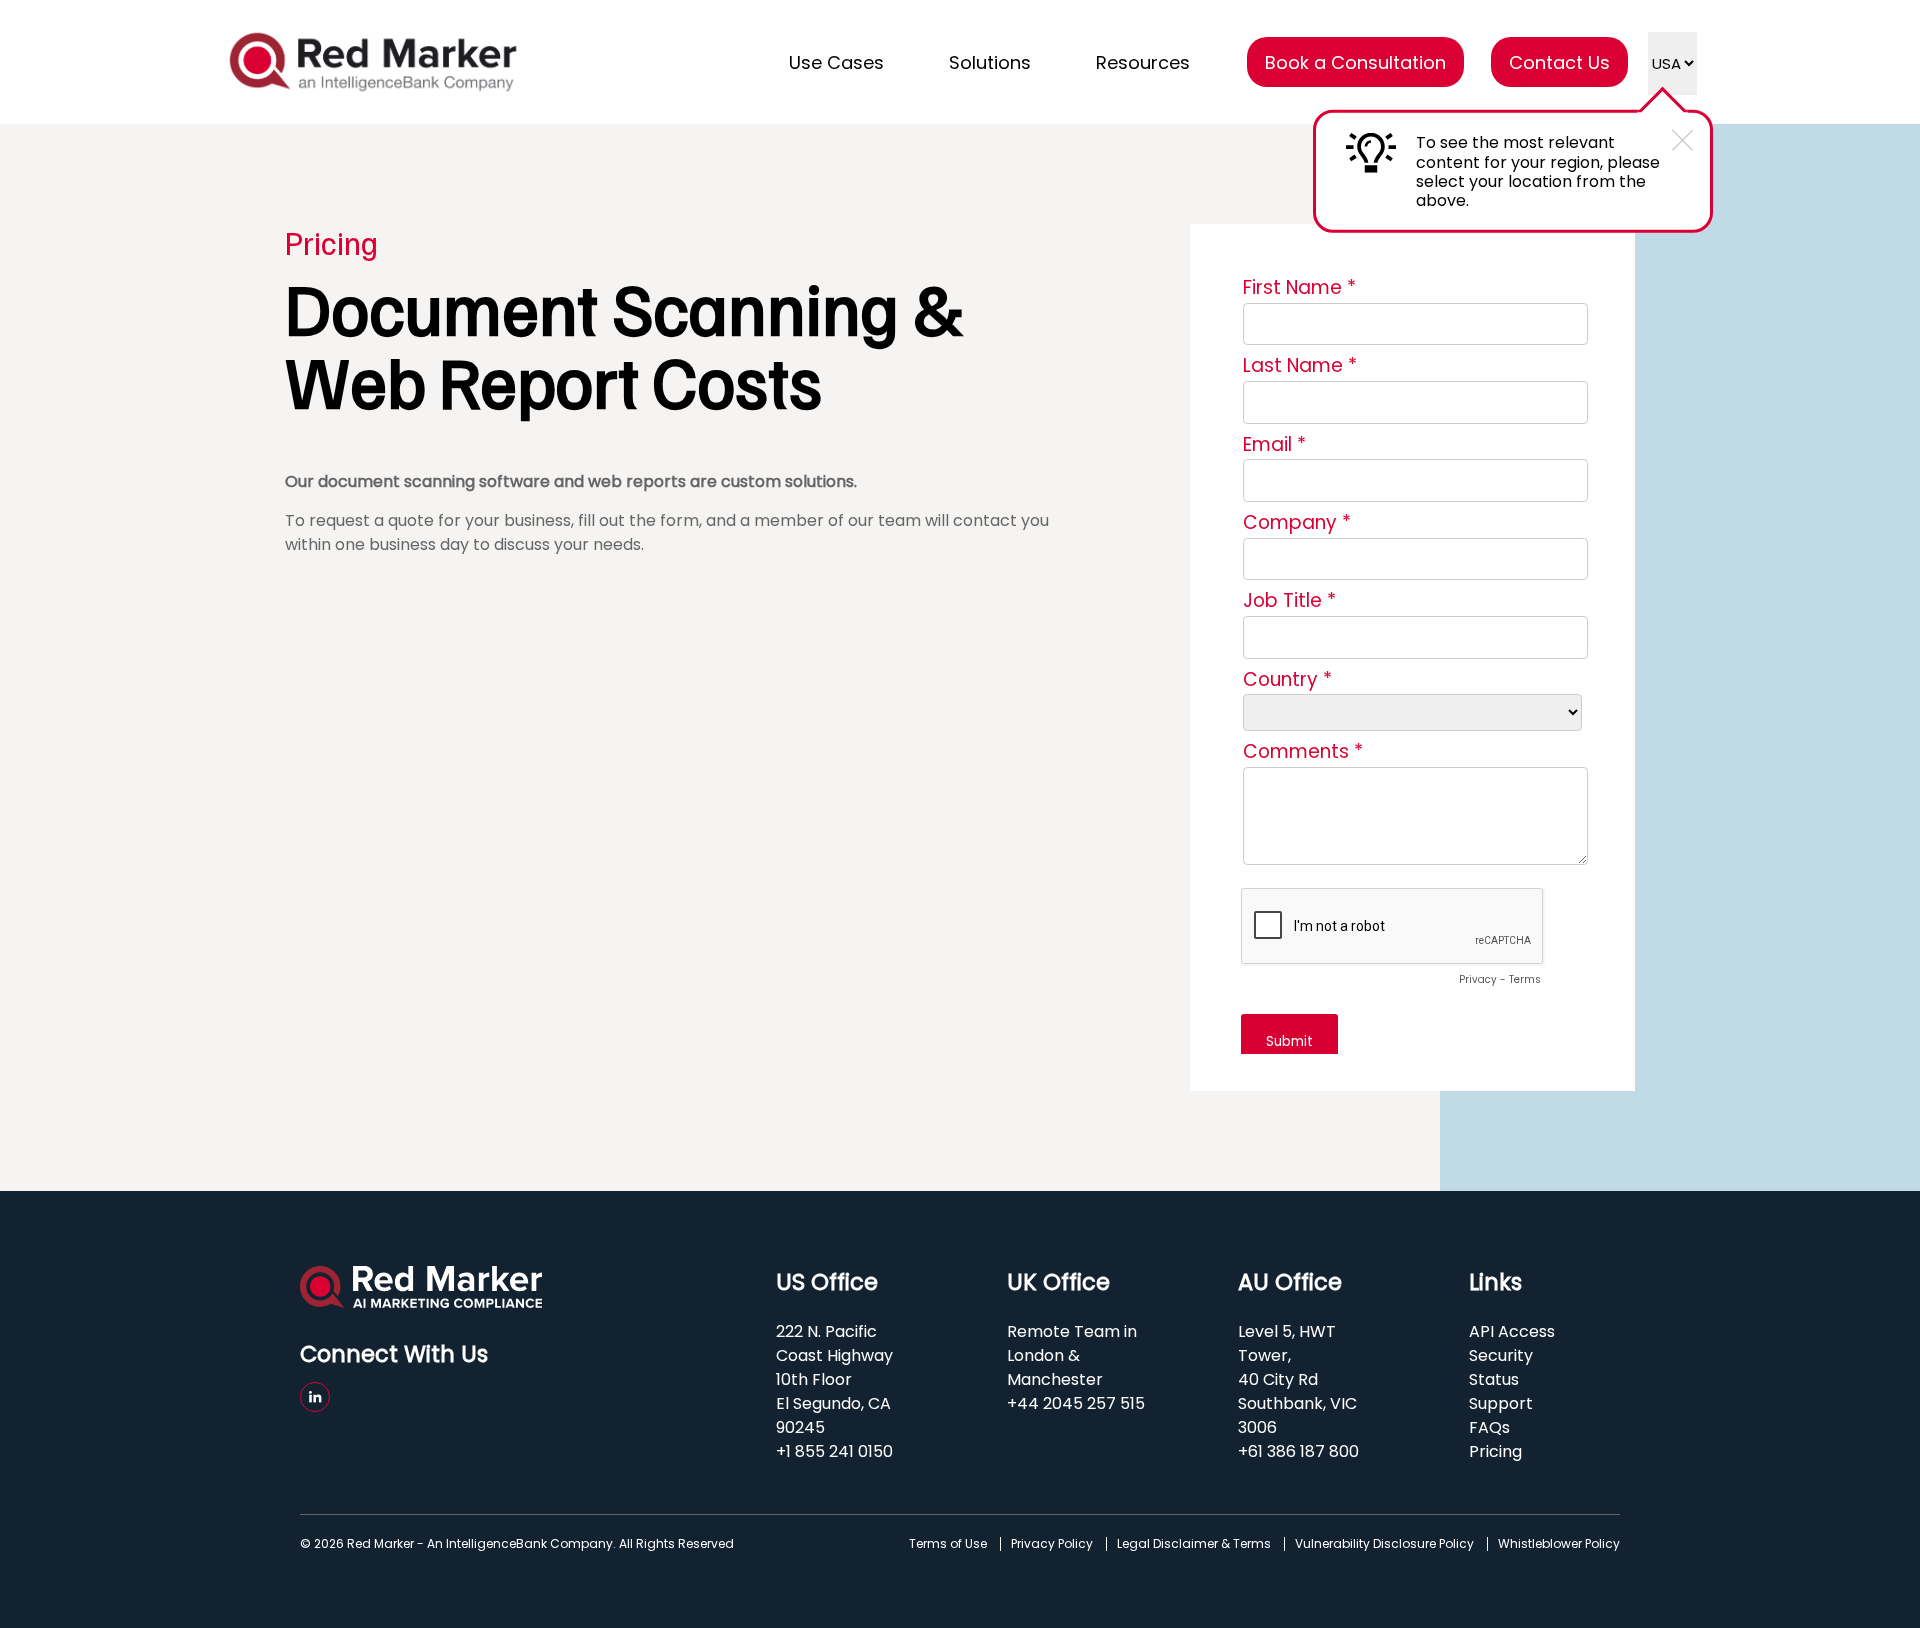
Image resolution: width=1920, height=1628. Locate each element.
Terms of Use (948, 1544)
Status (1494, 1379)
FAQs (1489, 1427)
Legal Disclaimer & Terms (1194, 1544)
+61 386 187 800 (1298, 1451)
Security (1501, 1355)
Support (1501, 1403)
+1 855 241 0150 (834, 1451)
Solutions (990, 62)
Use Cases (836, 62)
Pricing (1495, 1451)
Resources (1143, 62)
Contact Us (1559, 62)
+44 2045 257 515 (1076, 1403)
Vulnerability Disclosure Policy (1384, 1544)
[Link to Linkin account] (315, 1397)
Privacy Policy (1052, 1544)
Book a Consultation (1355, 62)
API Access (1512, 1331)
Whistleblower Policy (1559, 1544)
